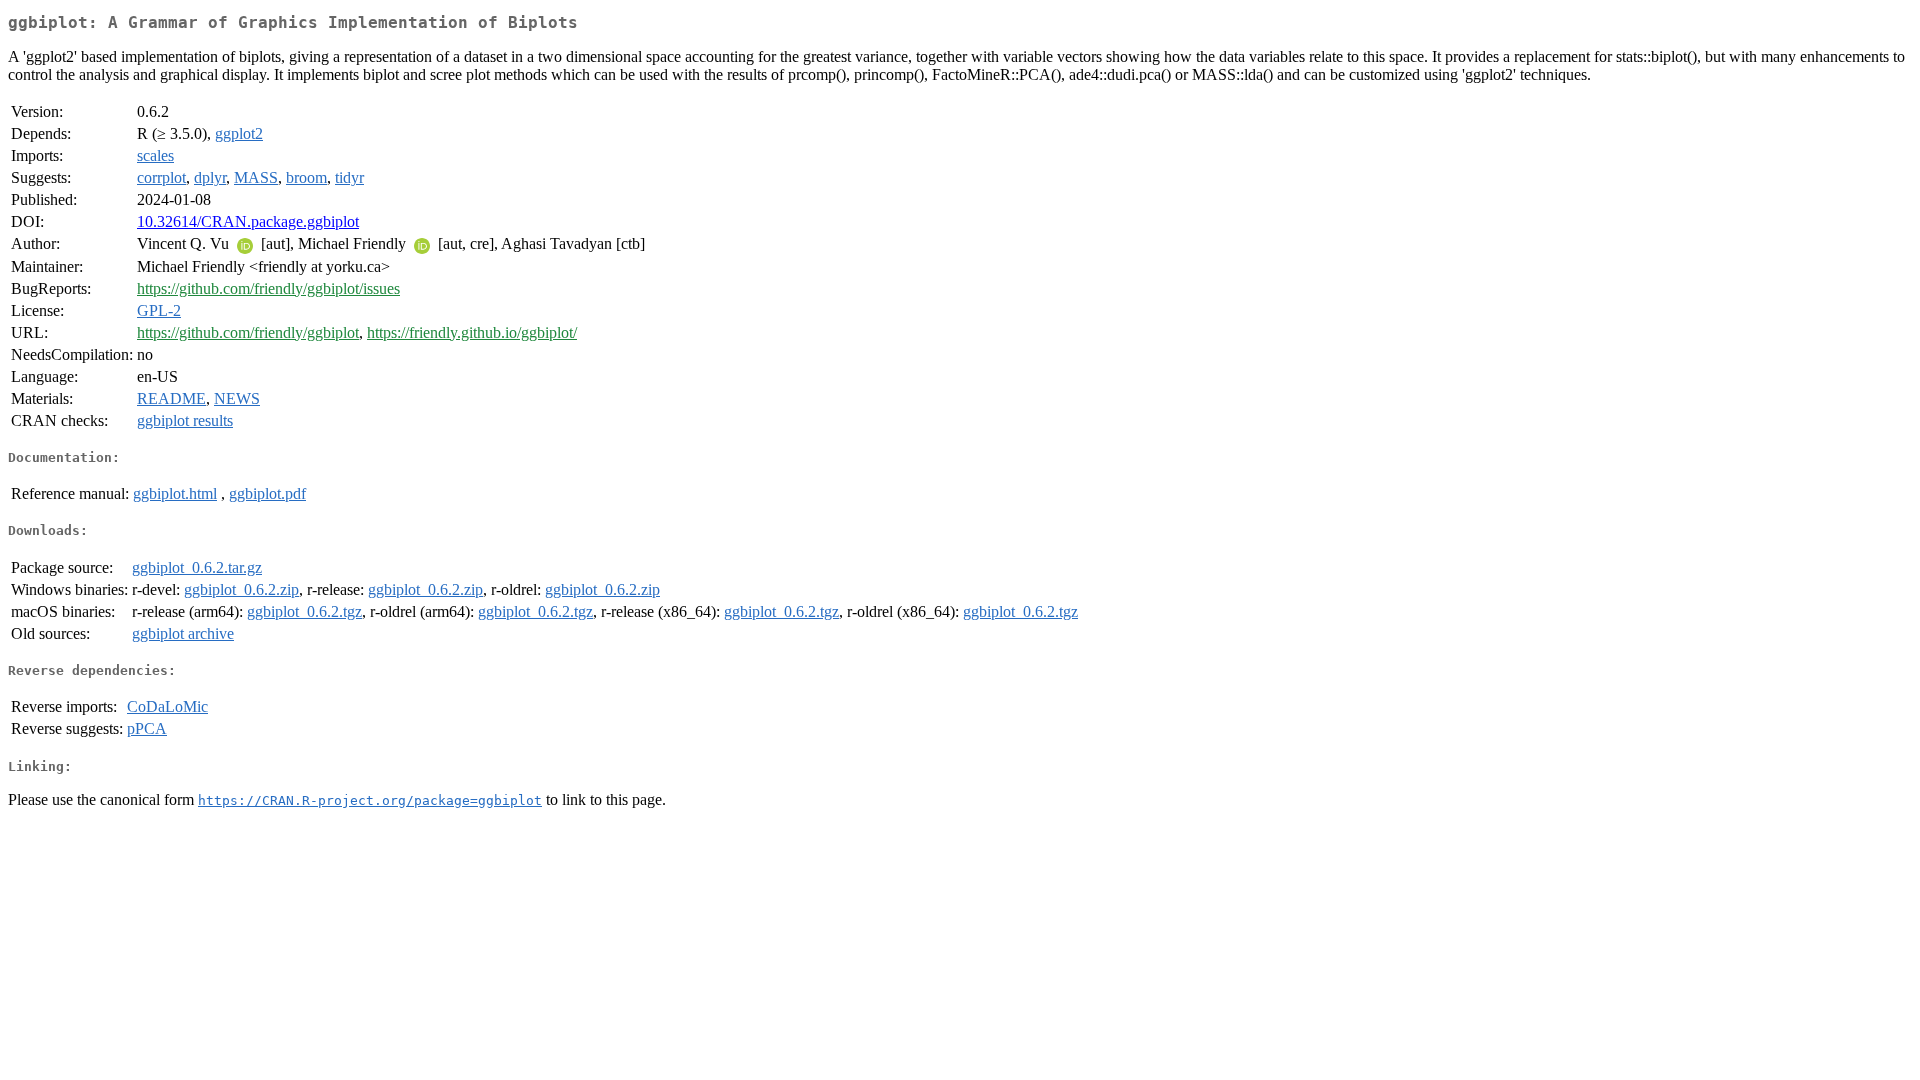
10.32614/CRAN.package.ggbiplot (248, 221)
